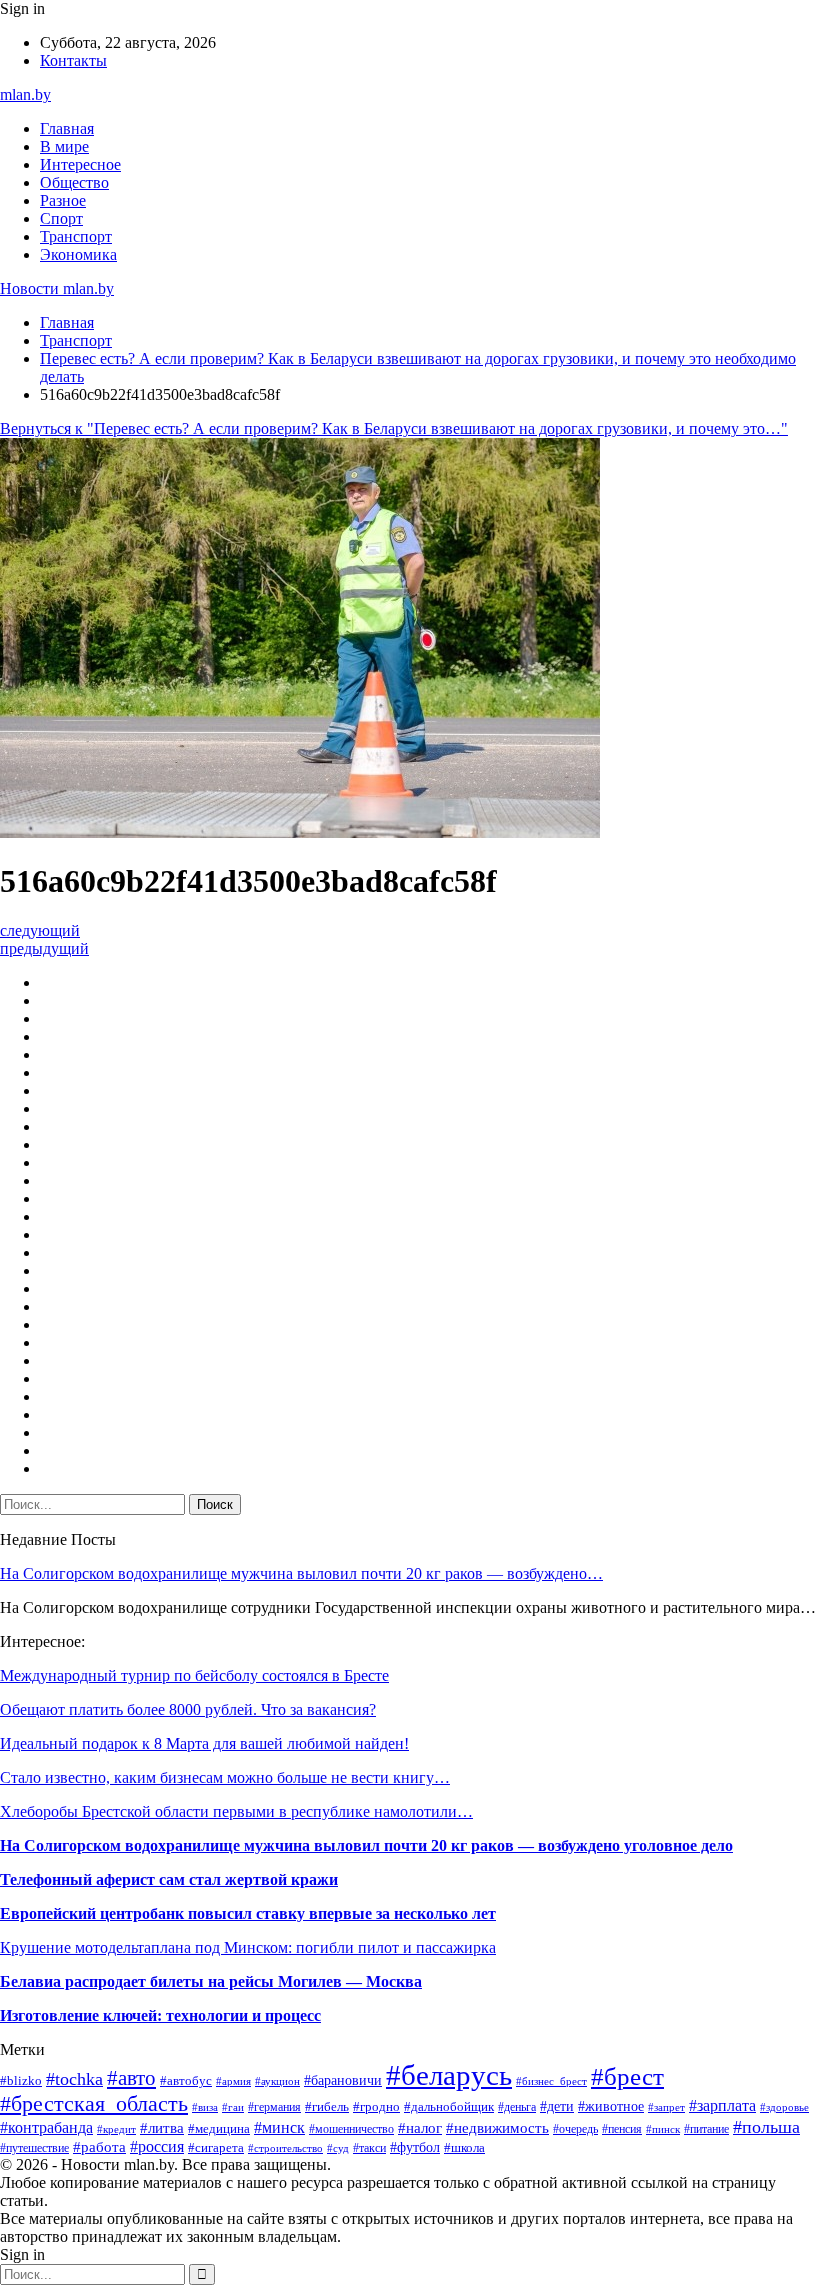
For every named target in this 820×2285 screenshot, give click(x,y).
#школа (464, 2147)
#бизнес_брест (551, 2081)
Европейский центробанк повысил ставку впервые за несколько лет (248, 1913)
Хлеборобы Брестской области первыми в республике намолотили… (236, 1811)
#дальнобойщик (449, 2107)
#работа (99, 2147)
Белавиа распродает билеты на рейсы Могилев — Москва (211, 1981)
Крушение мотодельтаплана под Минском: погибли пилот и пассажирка (248, 1947)
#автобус (186, 2080)
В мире (64, 146)
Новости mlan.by (57, 288)
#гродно (376, 2107)
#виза (205, 2107)
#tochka (74, 2079)
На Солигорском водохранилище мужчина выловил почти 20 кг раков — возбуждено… (301, 1573)
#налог (420, 2128)
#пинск (663, 2129)
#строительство (285, 2148)
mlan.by (25, 94)
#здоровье (784, 2107)
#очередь (575, 2129)
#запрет (666, 2107)
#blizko (21, 2081)
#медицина (219, 2129)
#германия (274, 2107)
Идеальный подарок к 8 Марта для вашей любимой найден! (204, 1743)
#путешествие (34, 2148)
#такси (369, 2148)
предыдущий (44, 948)
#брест (627, 2076)
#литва (162, 2128)
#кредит (116, 2129)
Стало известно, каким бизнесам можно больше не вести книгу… (225, 1777)
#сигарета (216, 2147)
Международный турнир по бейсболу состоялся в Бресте (194, 1675)
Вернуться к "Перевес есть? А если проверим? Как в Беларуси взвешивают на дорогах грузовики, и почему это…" (394, 428)
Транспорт (76, 236)
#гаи (233, 2107)
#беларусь (449, 2075)
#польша (766, 2127)
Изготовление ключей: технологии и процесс (160, 2015)
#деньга (517, 2107)
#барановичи (343, 2080)
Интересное (80, 164)
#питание (706, 2129)
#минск (279, 2127)
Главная (67, 128)
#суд (338, 2148)
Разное (63, 200)
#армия (233, 2081)
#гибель (327, 2107)
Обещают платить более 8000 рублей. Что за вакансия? (188, 1709)
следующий (40, 930)
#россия (157, 2146)
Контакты (73, 60)
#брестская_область (94, 2104)
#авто (131, 2078)
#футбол (415, 2147)
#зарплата (722, 2105)
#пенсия (622, 2129)
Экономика (78, 254)
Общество (74, 182)
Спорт (61, 218)
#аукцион (277, 2081)
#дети (557, 2106)
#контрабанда (46, 2127)
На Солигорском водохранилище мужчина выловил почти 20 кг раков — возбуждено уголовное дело (366, 1845)
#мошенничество (351, 2129)
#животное (611, 2106)
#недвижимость (497, 2127)
